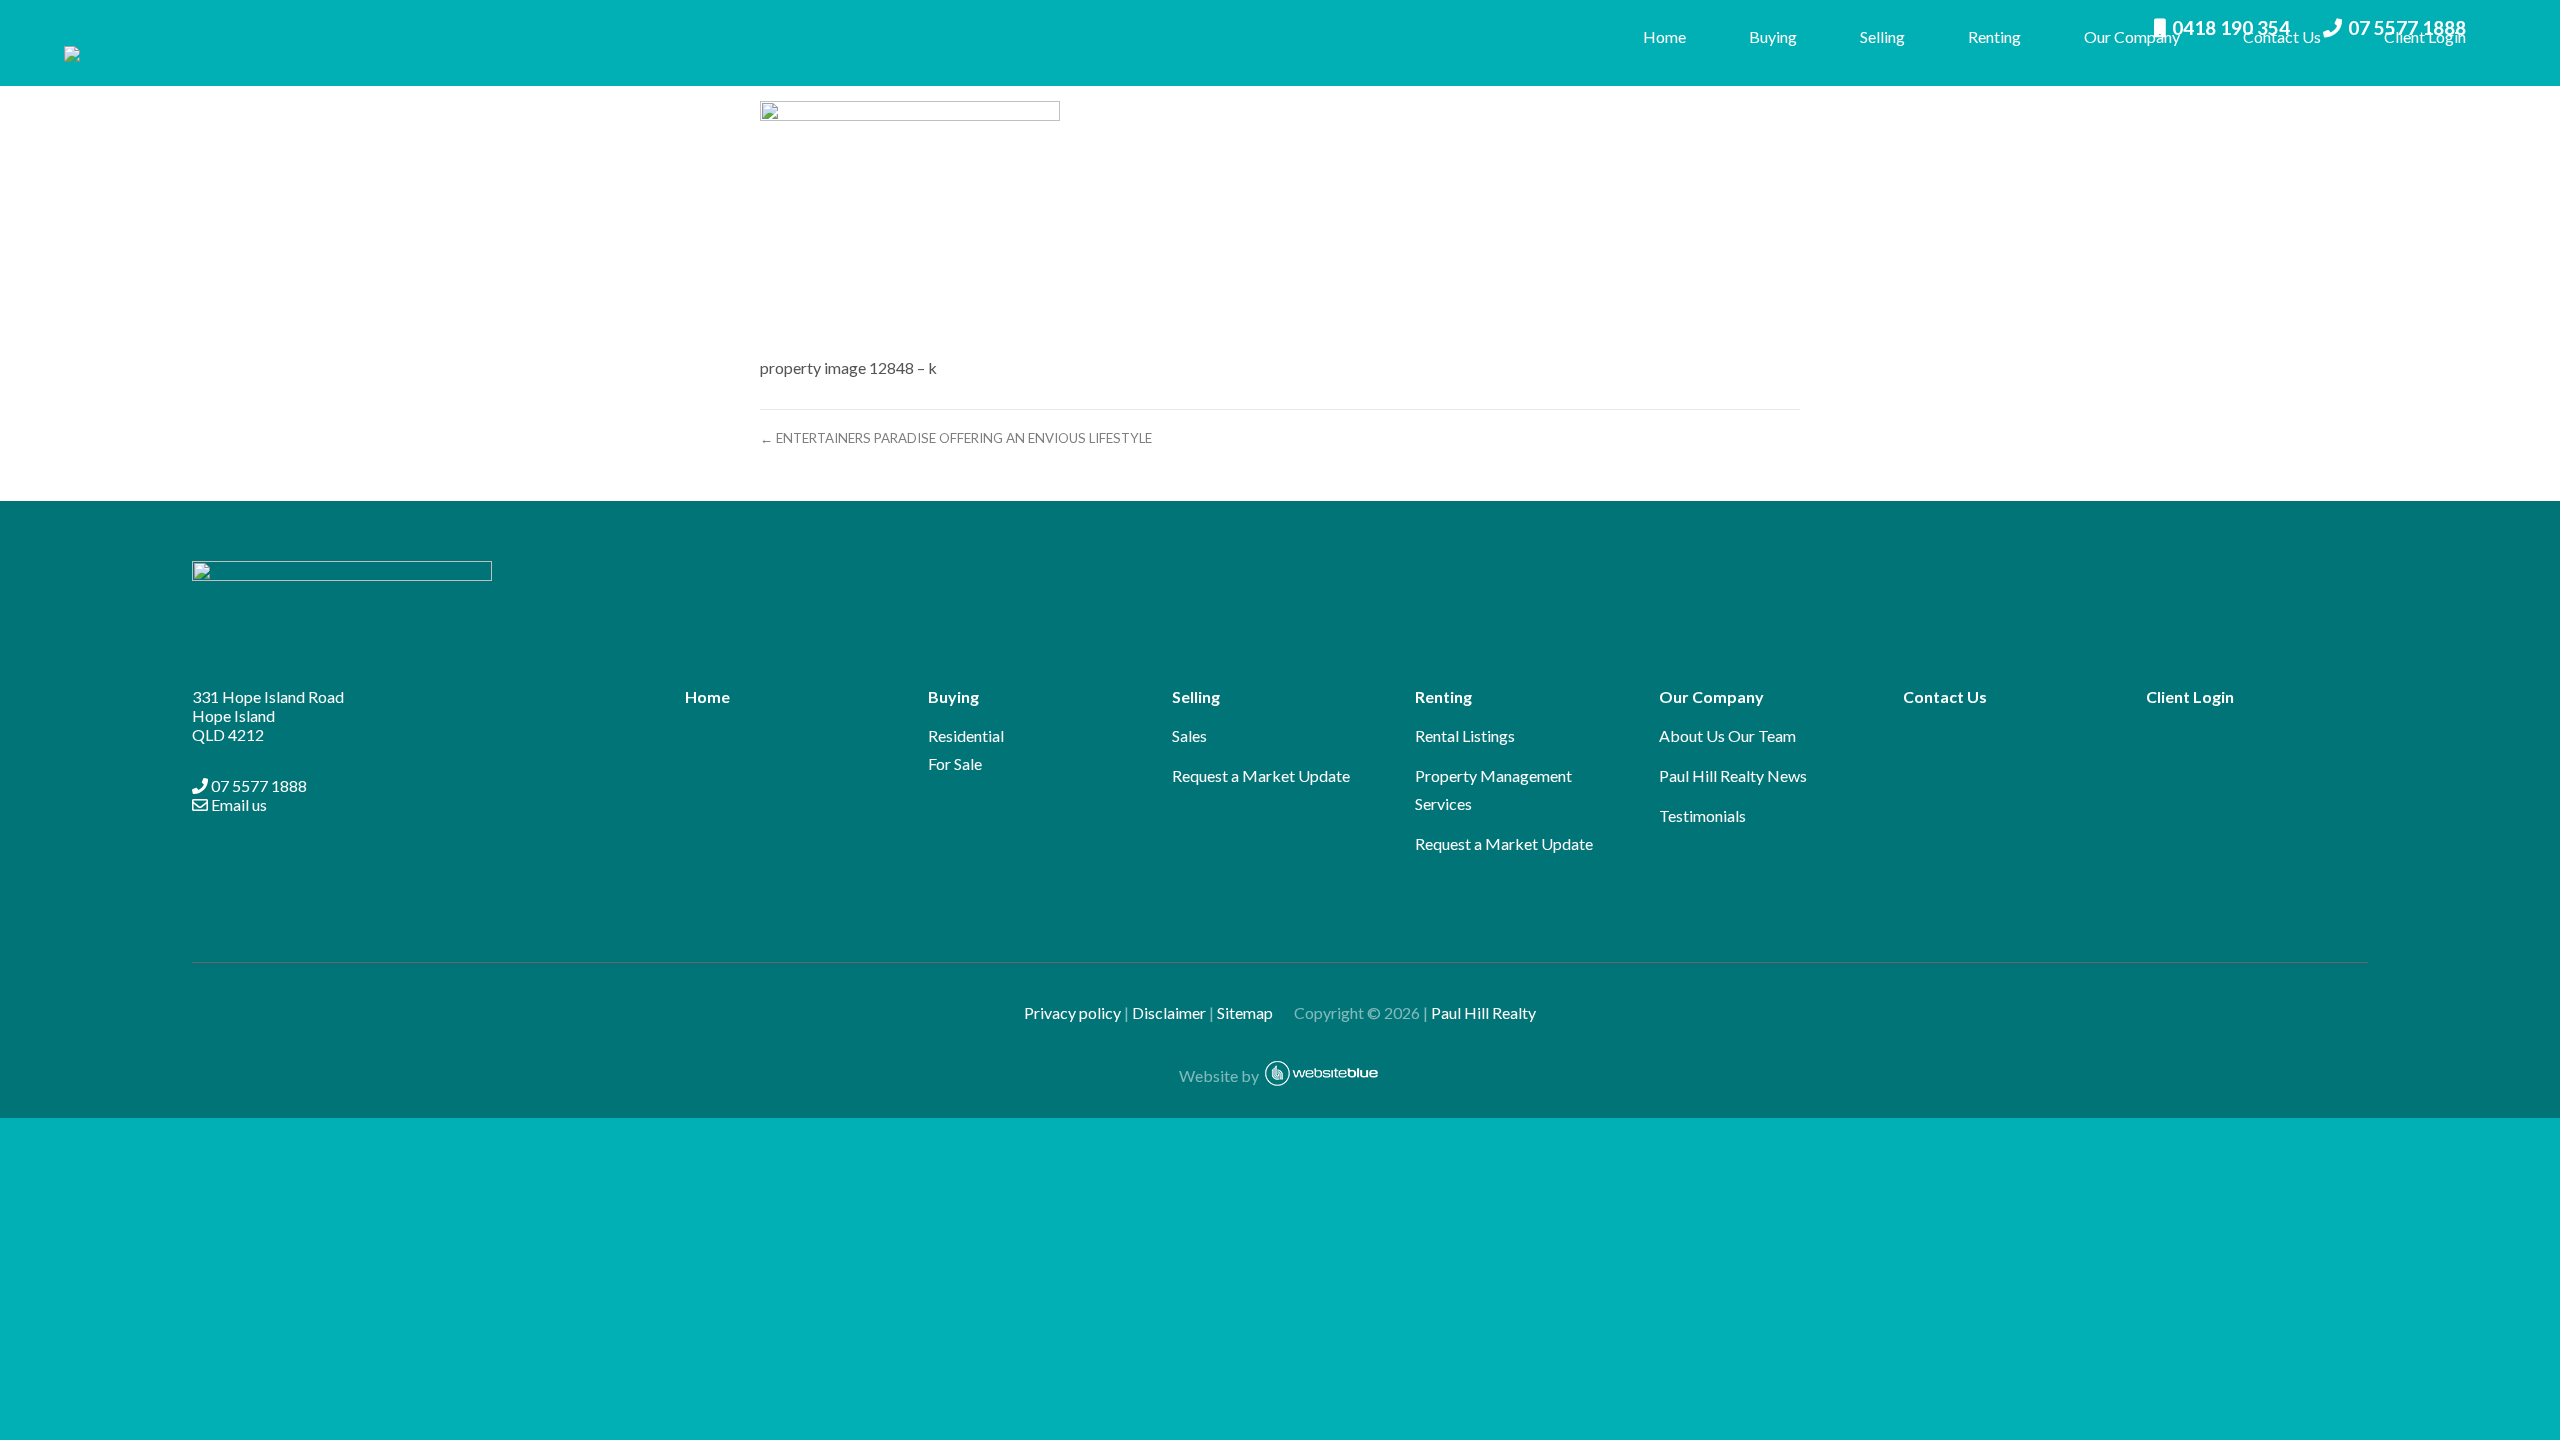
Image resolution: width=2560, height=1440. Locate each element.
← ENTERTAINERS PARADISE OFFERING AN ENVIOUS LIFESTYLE (956, 438)
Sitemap (1254, 1012)
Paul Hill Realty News (1733, 775)
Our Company (2132, 36)
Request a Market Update (1261, 775)
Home (1664, 36)
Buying (1773, 36)
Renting (1994, 36)
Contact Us (2282, 36)
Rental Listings (1465, 735)
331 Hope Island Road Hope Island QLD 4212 (268, 715)
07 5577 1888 (257, 785)
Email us (237, 804)
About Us (1692, 735)
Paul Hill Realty (1483, 1012)
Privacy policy (1072, 1012)
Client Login (2425, 36)
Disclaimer (1169, 1012)
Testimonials (1702, 815)
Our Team (1762, 735)
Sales (1189, 735)
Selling (1882, 36)
